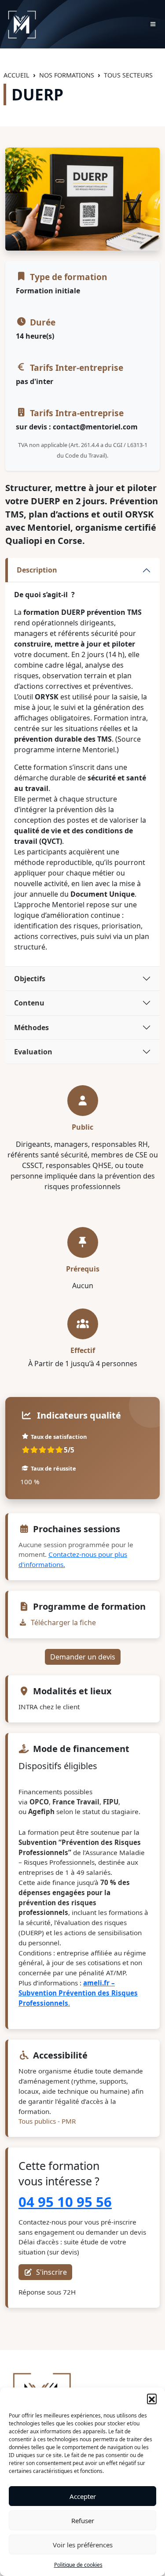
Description (37, 570)
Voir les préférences (83, 2545)
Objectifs (30, 979)
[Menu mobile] (153, 24)
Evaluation (33, 1052)
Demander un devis (83, 1657)
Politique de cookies (78, 2565)
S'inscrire (51, 2272)
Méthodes (31, 1027)
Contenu (29, 1003)
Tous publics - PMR (47, 2121)
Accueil (16, 75)
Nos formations (67, 75)
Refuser (83, 2521)
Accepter (83, 2496)
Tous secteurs (128, 75)
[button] (152, 2399)
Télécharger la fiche (62, 1622)
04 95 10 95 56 (65, 2202)
